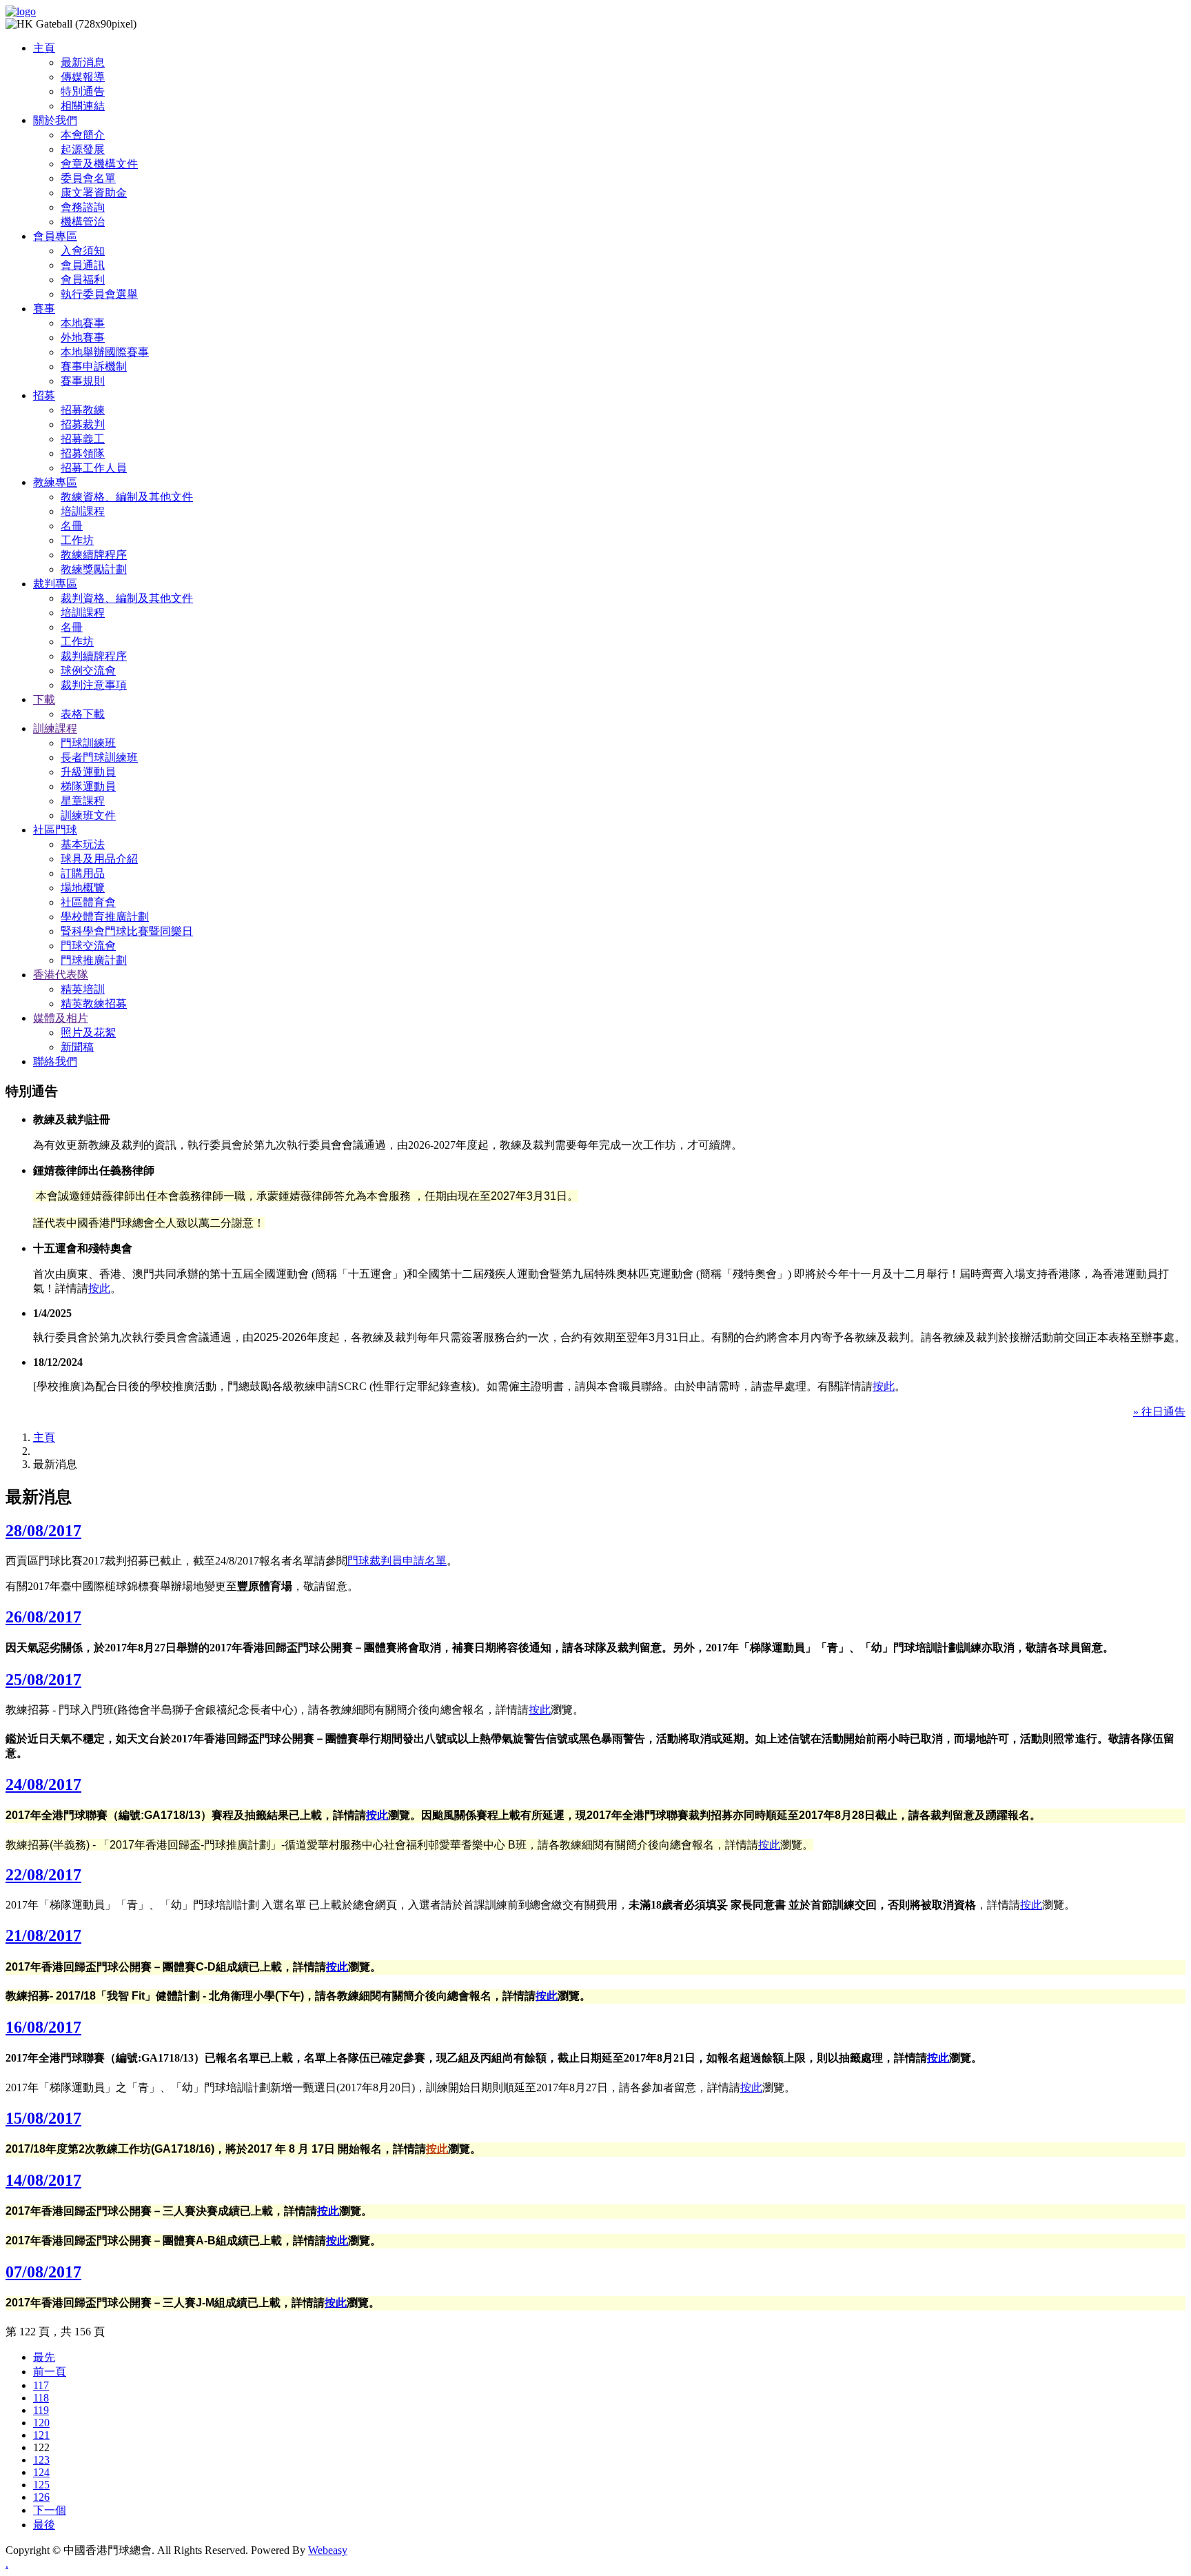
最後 (44, 2525)
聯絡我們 (55, 1061)
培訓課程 (83, 511)
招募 (44, 395)
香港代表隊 (61, 975)
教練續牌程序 (94, 555)
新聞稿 (77, 1047)
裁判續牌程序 (94, 656)
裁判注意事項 (94, 685)
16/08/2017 (43, 2027)
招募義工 (83, 439)
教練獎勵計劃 (94, 569)
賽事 (44, 309)
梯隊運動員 (88, 786)
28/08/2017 (43, 1531)
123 (41, 2460)
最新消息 (83, 62)
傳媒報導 (83, 77)
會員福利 (83, 280)
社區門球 (55, 830)
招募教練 (83, 410)
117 (41, 2385)
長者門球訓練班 (99, 757)
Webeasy (328, 2550)
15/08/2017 (43, 2118)
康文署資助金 (94, 193)
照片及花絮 (88, 1033)
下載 (44, 700)
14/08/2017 (43, 2180)
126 (41, 2497)
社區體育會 (88, 902)
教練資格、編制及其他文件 (127, 497)
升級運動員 (88, 772)
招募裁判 (83, 424)
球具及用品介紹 (99, 859)
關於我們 (55, 120)
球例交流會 (88, 671)
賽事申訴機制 (94, 366)
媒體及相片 (61, 1018)
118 (41, 2398)
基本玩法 (83, 844)
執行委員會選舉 (99, 294)
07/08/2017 (43, 2272)
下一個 (50, 2510)
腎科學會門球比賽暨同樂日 (127, 931)
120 (41, 2423)
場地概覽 (83, 888)
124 (41, 2472)
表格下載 (83, 714)
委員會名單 (88, 178)
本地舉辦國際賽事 (105, 352)
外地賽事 (83, 338)
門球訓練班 (88, 743)
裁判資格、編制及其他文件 (127, 598)
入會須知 (83, 251)
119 (41, 2410)
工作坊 (77, 540)
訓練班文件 (88, 815)
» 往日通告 (1159, 1412)
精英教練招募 (94, 1004)
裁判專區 (55, 584)
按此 (99, 1288)
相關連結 (83, 106)
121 (41, 2435)
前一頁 (50, 2372)
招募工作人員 (94, 468)
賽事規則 (83, 381)
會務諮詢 (83, 207)
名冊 (72, 526)
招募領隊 (83, 453)
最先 (44, 2357)
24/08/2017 (43, 1784)
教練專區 (55, 482)
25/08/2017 (43, 1680)
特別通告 (83, 91)
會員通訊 (83, 265)
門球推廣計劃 (94, 960)
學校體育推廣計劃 (105, 917)
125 (41, 2485)
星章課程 (83, 801)
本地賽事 (83, 323)
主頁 (44, 48)
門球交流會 (88, 946)
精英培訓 (83, 989)
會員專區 (55, 236)
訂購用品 (83, 873)
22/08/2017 (43, 1875)
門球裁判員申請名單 (397, 1561)
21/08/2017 (43, 1935)
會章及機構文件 (99, 164)
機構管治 (83, 222)
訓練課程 (55, 728)
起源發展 (83, 149)
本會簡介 (83, 135)
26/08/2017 (43, 1617)
